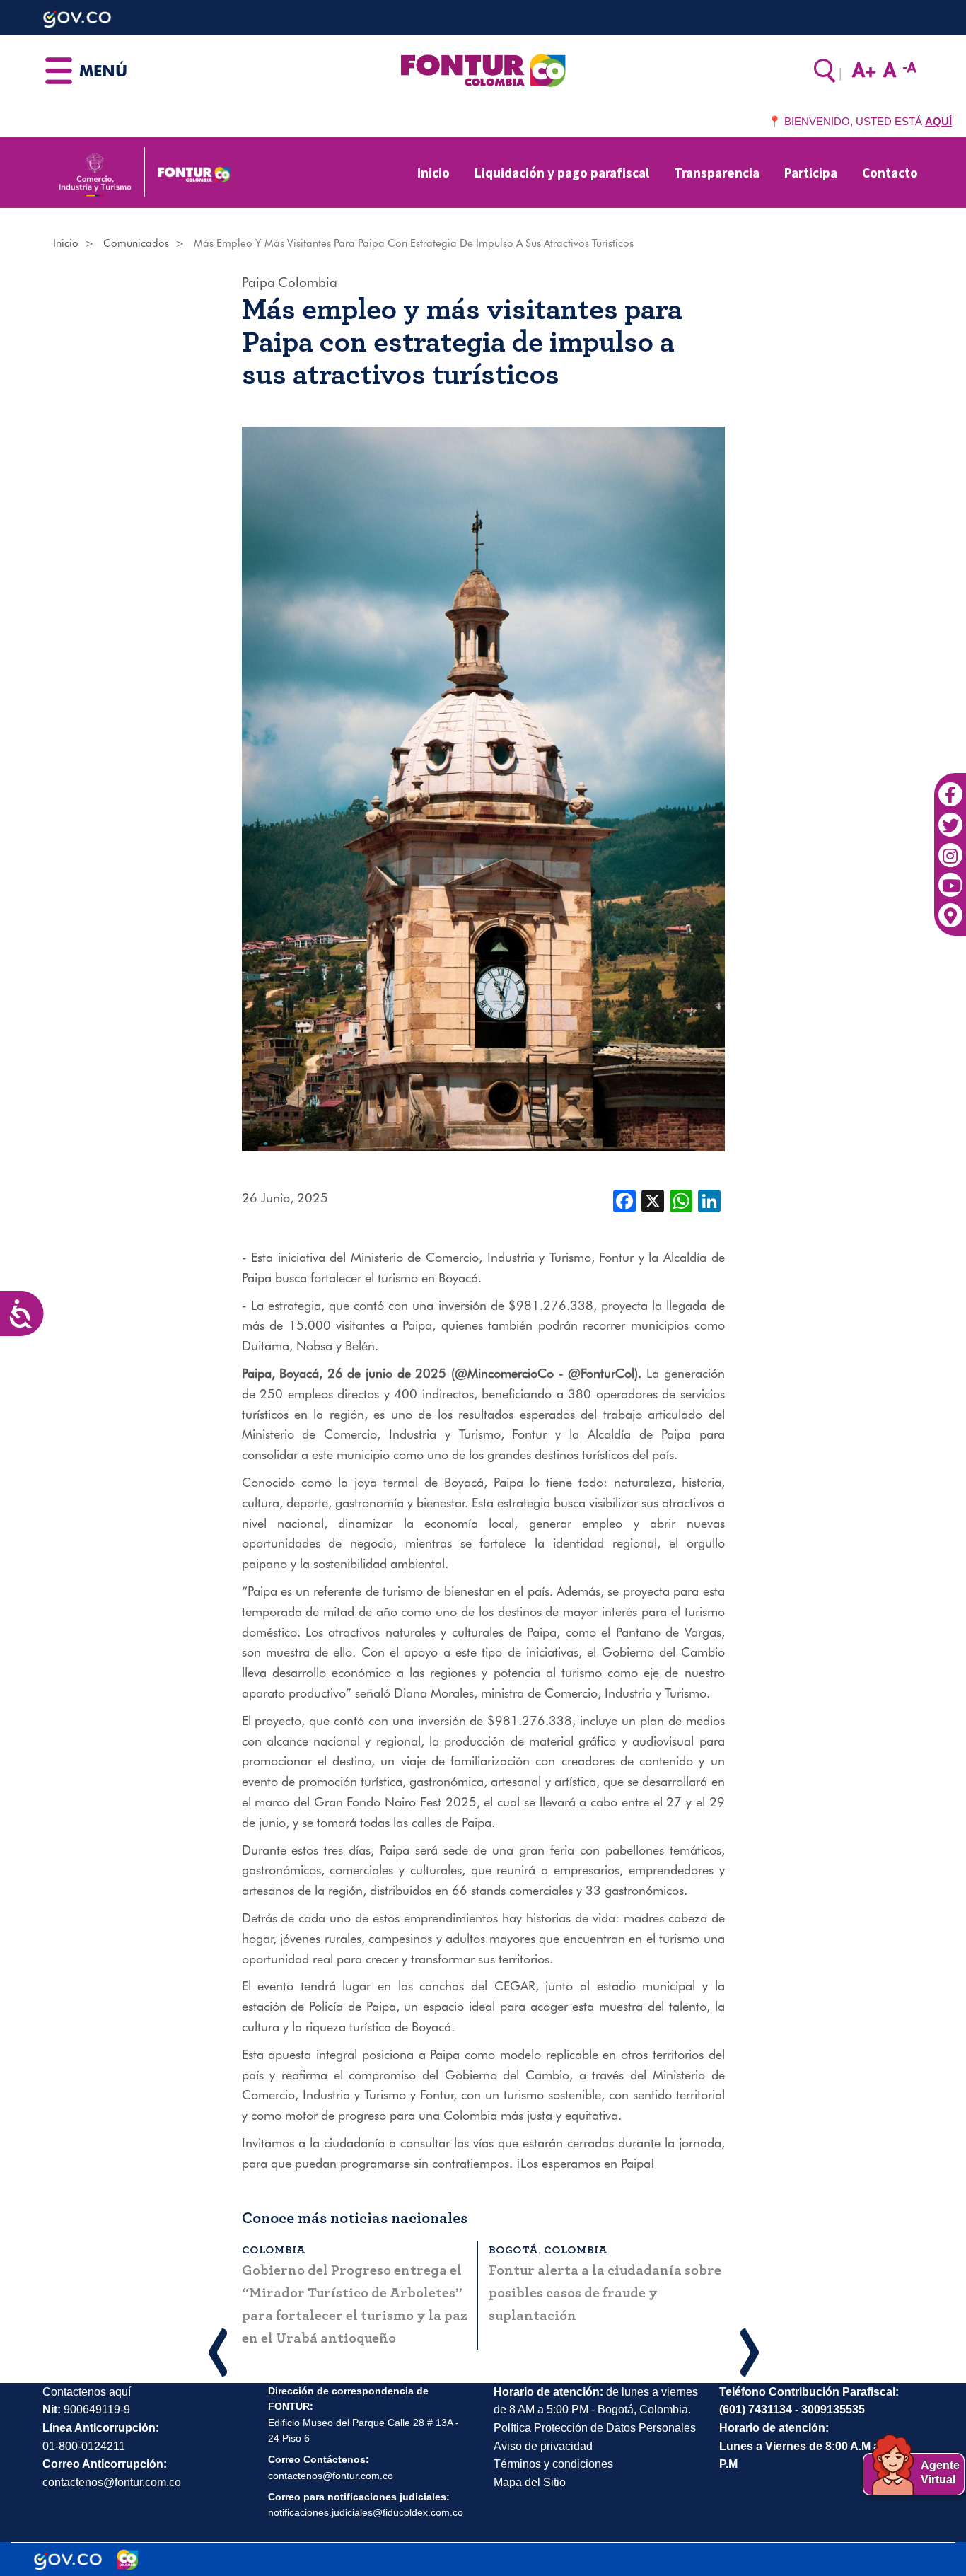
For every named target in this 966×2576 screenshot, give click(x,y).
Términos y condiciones (553, 2464)
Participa (811, 173)
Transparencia (717, 173)
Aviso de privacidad (543, 2446)
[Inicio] (483, 69)
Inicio (433, 173)
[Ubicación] (950, 907)
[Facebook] (950, 787)
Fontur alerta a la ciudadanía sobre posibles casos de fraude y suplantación (605, 2293)
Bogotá (513, 2250)
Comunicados (136, 243)
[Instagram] (950, 847)
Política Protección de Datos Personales (595, 2428)
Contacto (890, 173)
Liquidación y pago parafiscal (562, 173)
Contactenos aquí (87, 2392)
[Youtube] (950, 877)
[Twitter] (950, 817)
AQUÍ (938, 121)
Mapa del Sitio (530, 2482)
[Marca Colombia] (128, 2560)
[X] (653, 1200)
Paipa (258, 282)
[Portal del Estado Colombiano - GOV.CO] (68, 2560)
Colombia (308, 282)
